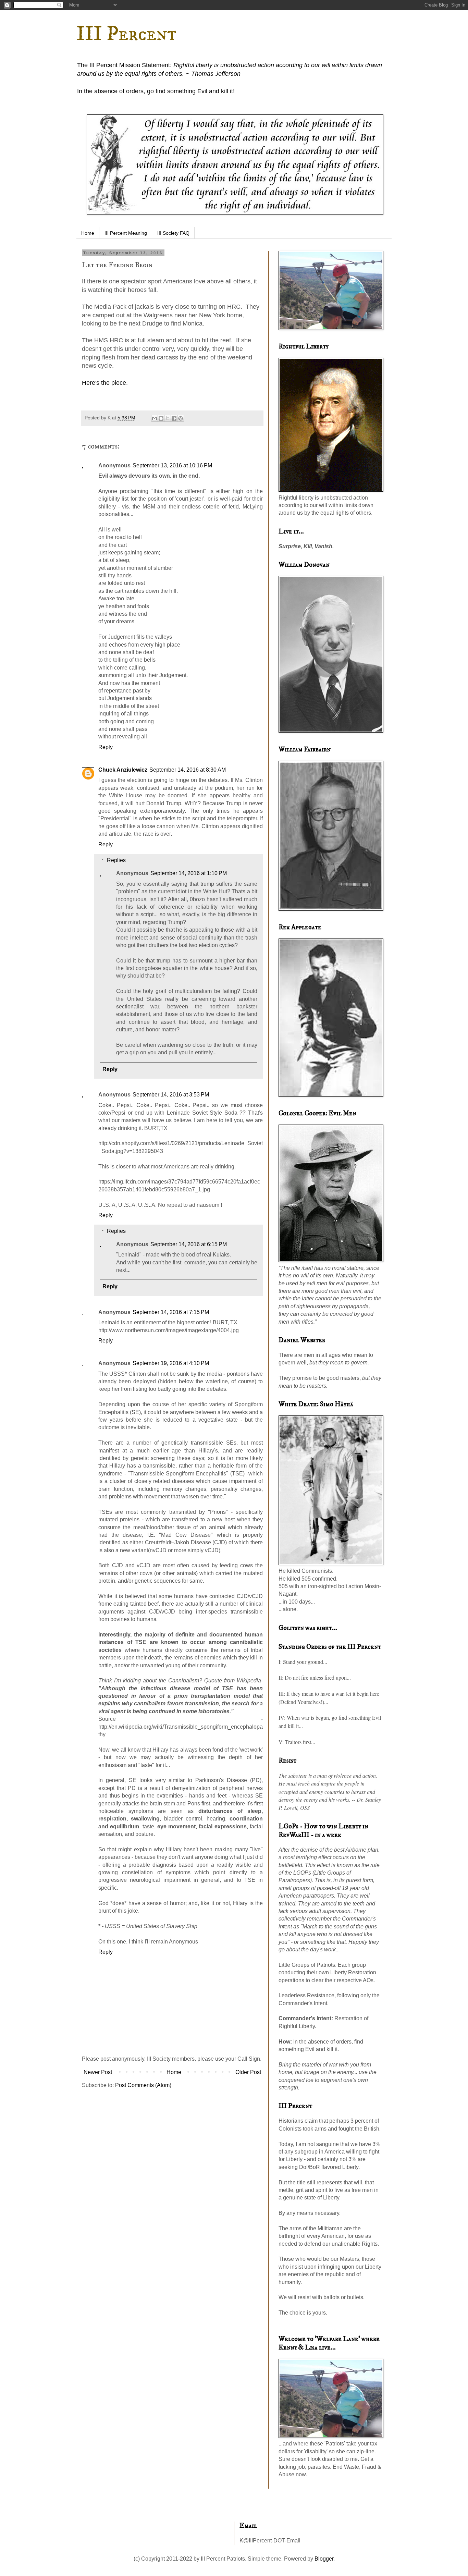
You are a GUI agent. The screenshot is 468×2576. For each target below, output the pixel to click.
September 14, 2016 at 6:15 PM (189, 1244)
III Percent (126, 34)
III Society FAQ (173, 233)
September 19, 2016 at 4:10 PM (171, 1363)
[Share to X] (168, 418)
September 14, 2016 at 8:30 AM (188, 770)
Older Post (248, 2072)
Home (88, 233)
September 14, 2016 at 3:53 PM (171, 1095)
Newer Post (98, 2072)
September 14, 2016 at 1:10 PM (189, 873)
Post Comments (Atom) (143, 2085)
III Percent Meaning (126, 233)
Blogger (324, 2559)
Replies (116, 860)
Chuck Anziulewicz (123, 770)
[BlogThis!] (161, 418)
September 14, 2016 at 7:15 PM (171, 1312)
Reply (106, 747)
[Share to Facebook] (174, 418)
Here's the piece (104, 383)
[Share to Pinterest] (181, 418)
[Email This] (155, 418)
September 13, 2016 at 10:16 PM (172, 465)
